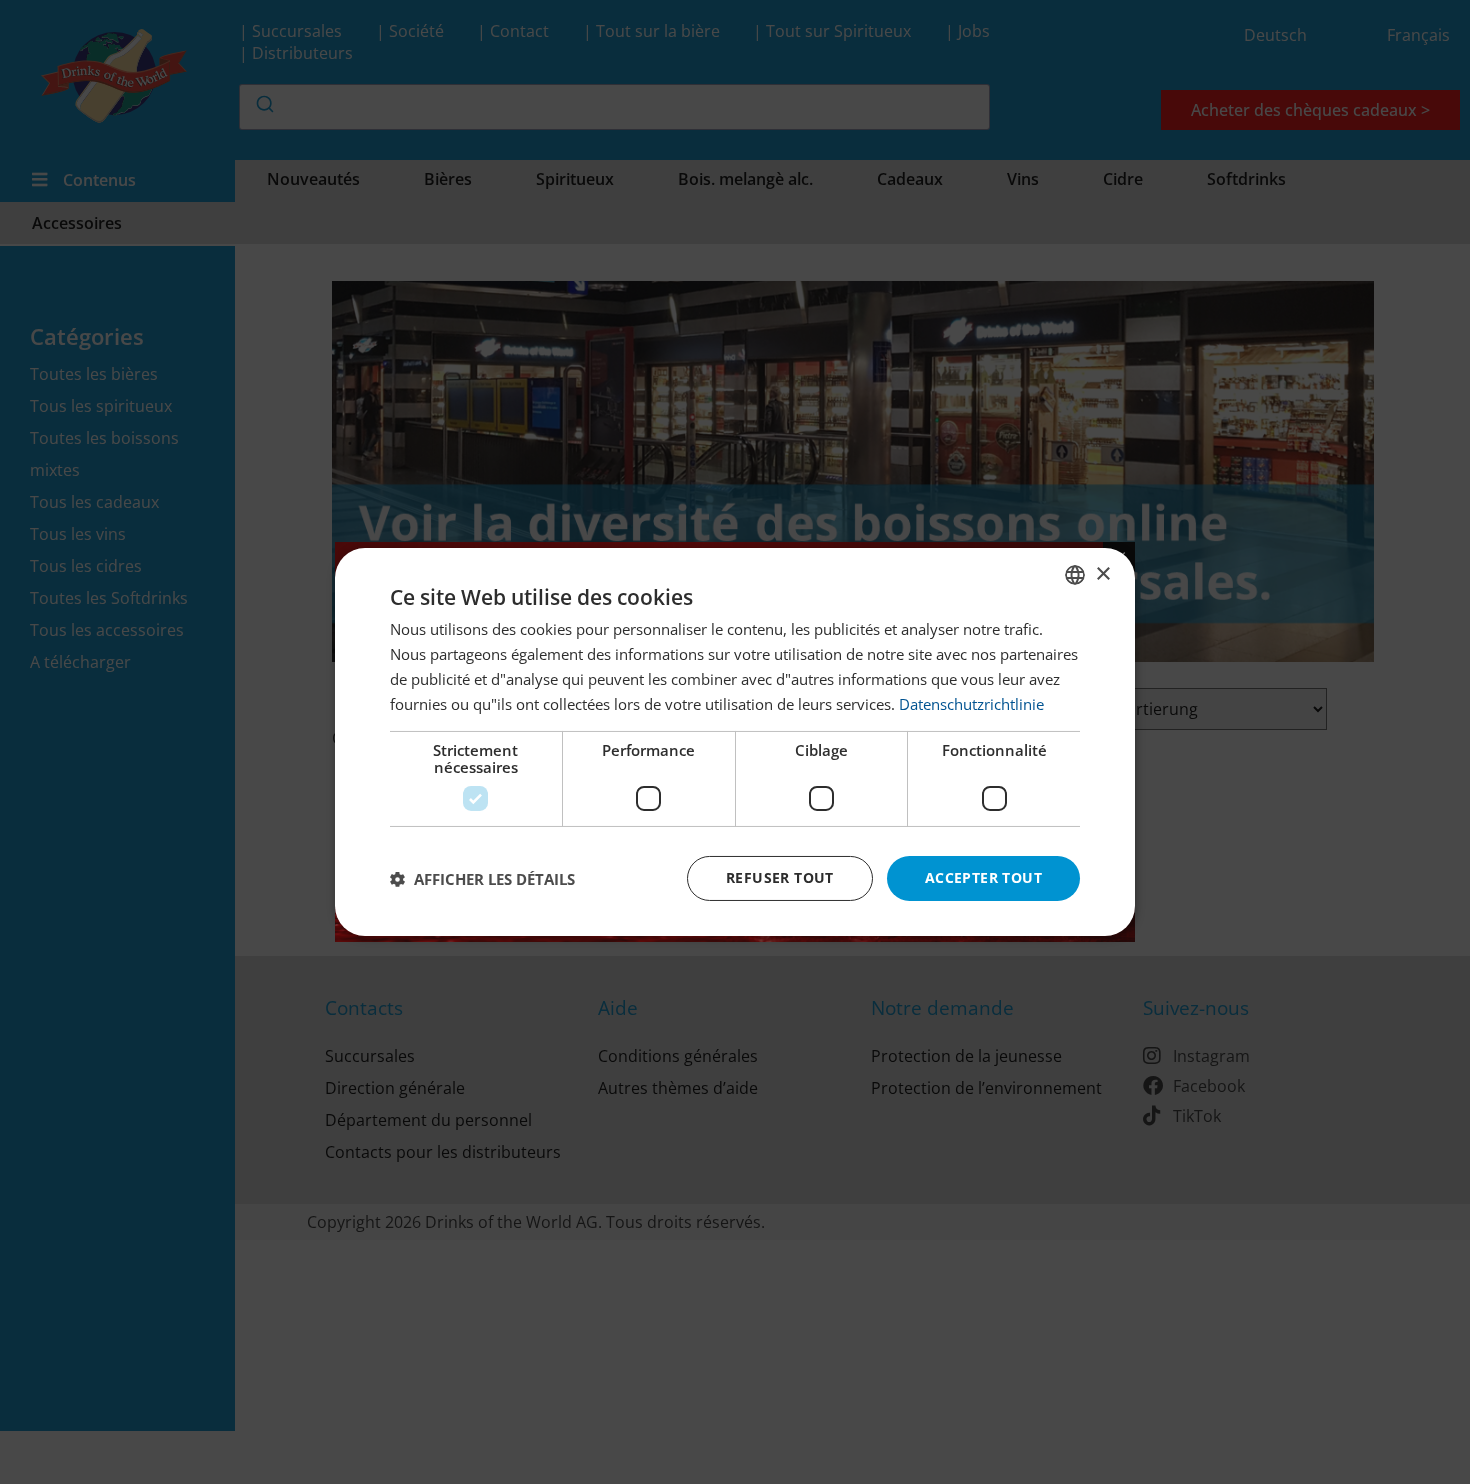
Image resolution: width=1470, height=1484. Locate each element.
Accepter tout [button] (983, 877)
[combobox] (1075, 575)
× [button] (1102, 573)
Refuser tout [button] (780, 877)
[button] (482, 879)
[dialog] (735, 742)
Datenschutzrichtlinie (971, 704)
